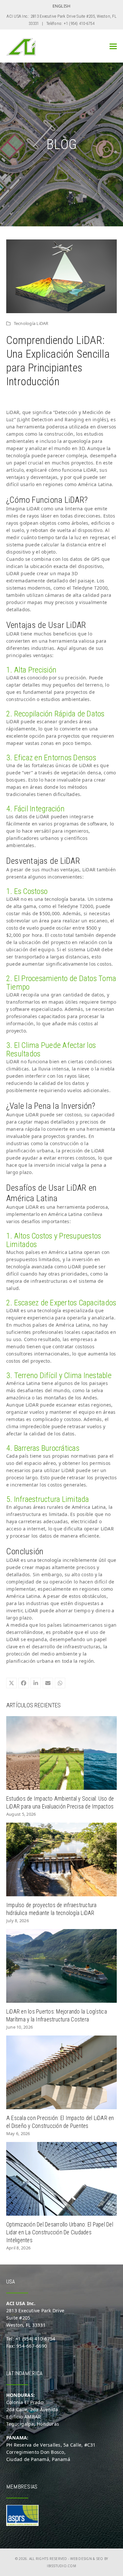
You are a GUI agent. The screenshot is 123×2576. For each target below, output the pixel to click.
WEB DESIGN (81, 2559)
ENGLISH (62, 6)
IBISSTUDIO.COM (61, 2566)
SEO (100, 2559)
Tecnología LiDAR (31, 323)
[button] (113, 46)
